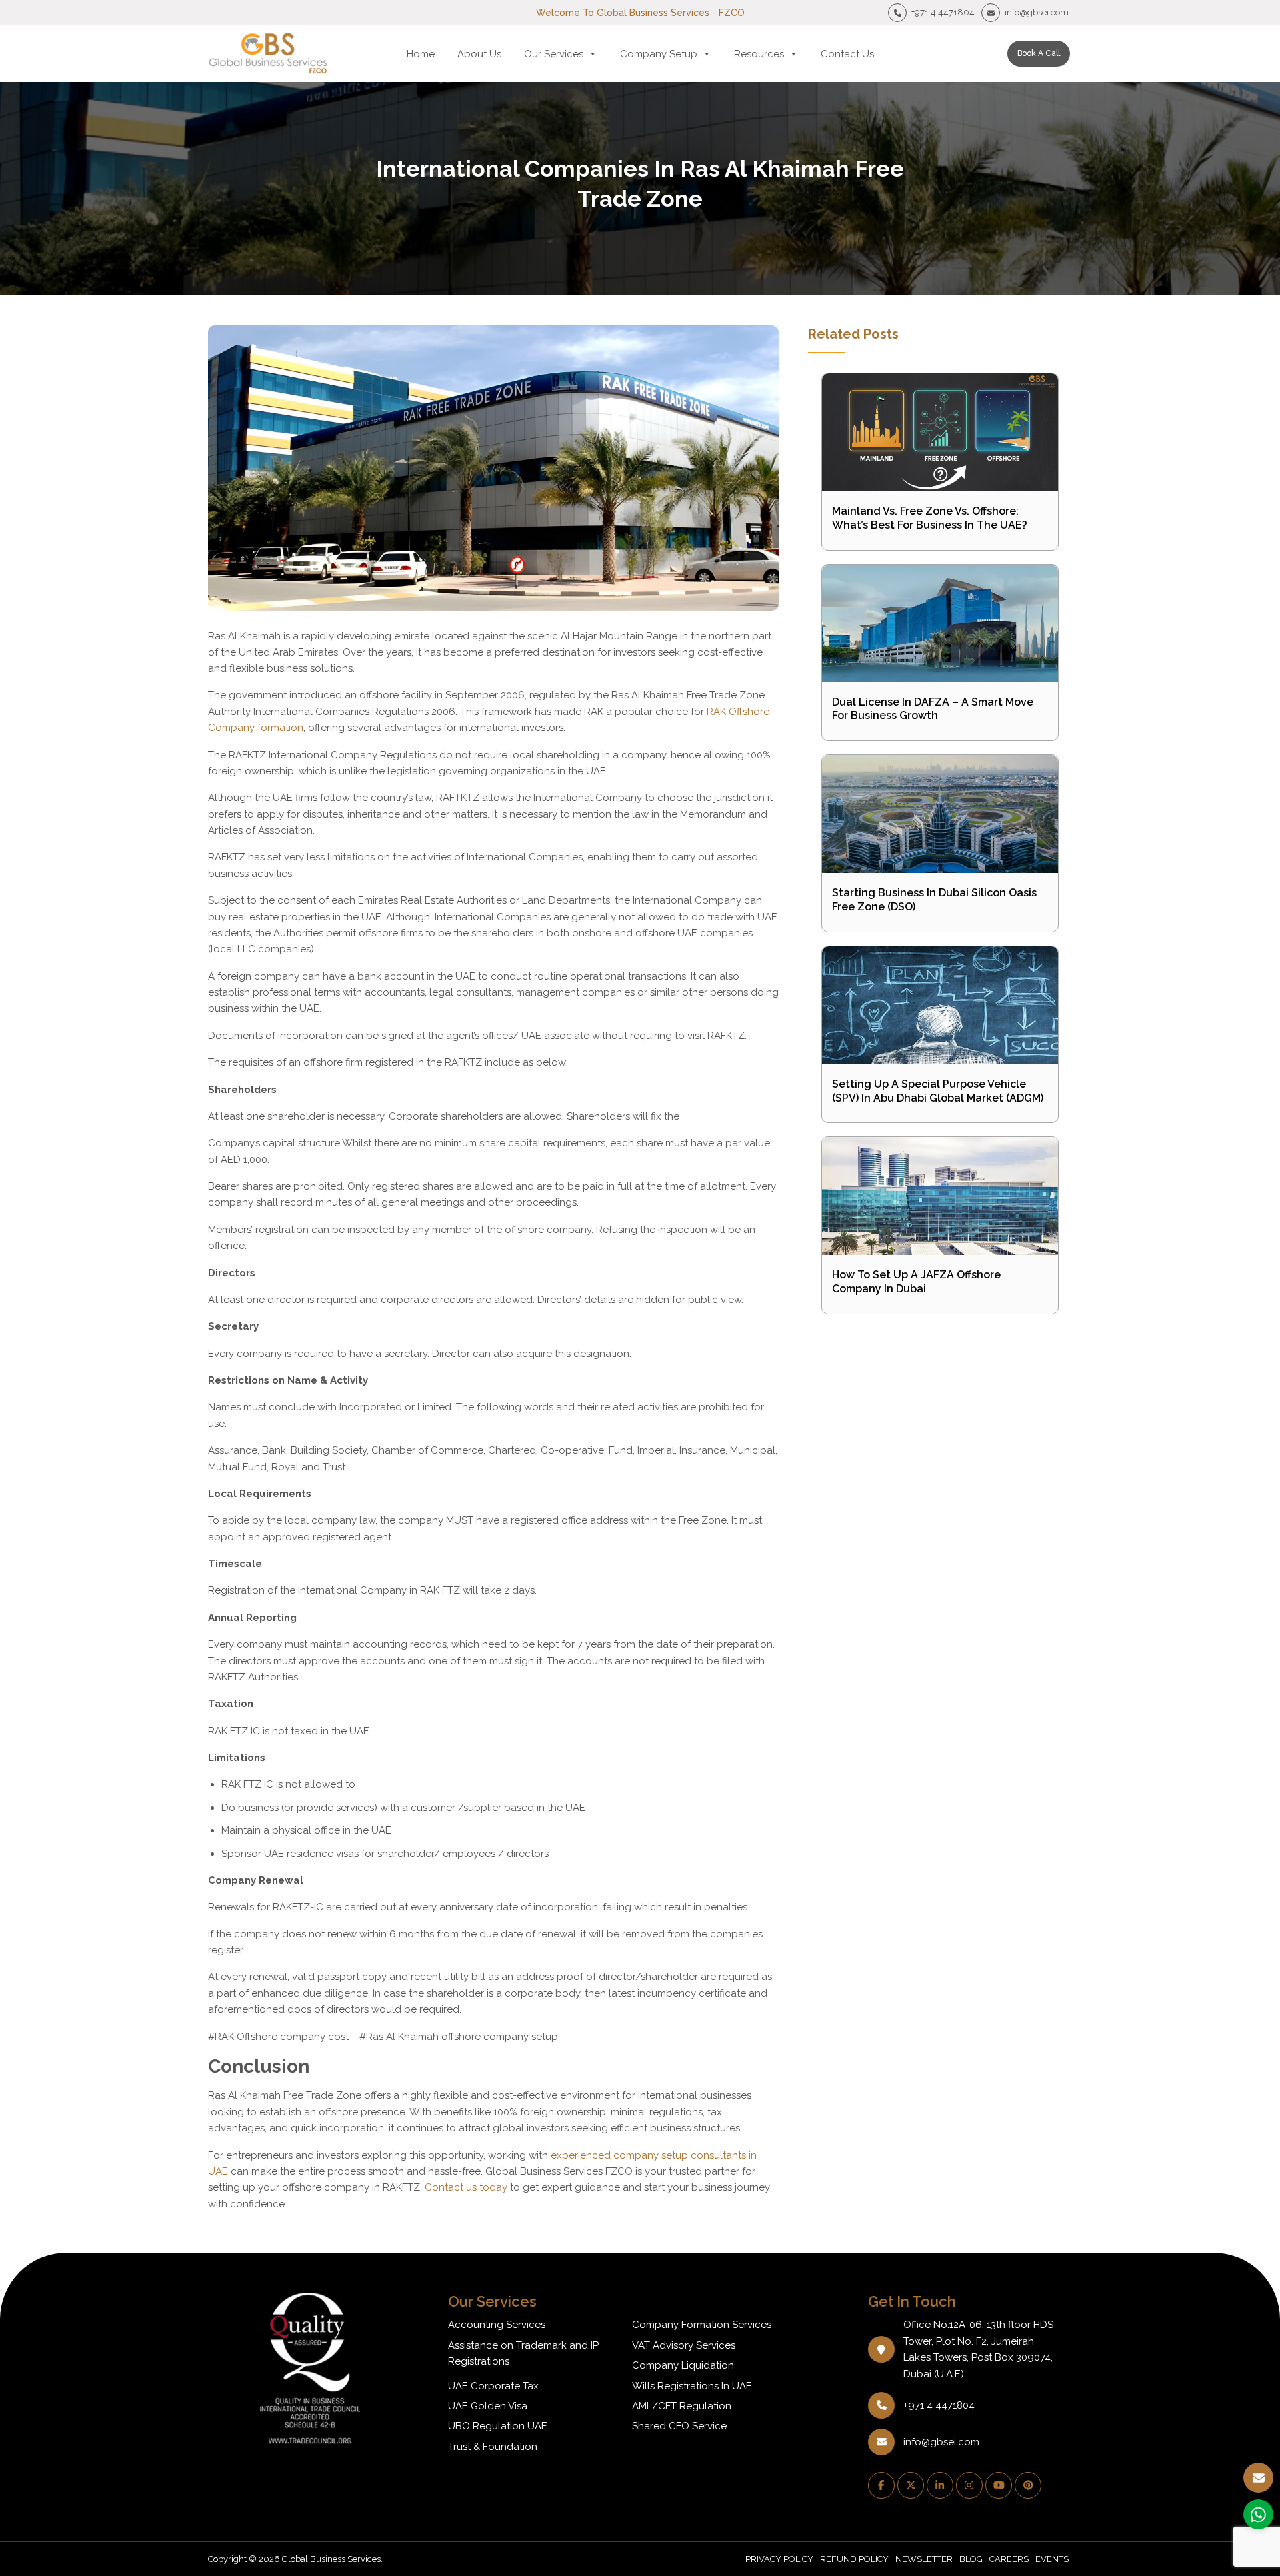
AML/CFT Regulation (682, 2406)
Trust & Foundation (493, 2447)
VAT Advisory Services (684, 2345)
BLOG (971, 2559)
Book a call (1039, 53)
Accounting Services (497, 2325)
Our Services (554, 54)
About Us (479, 54)
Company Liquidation (683, 2365)
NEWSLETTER (924, 2559)
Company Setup (659, 54)
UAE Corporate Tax (493, 2386)
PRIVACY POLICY (779, 2559)
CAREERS (1009, 2559)
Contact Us (847, 54)
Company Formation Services (702, 2325)
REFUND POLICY (854, 2559)
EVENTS (1052, 2559)
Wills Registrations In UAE (692, 2386)
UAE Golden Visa (488, 2406)
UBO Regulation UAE (498, 2426)
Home (421, 54)
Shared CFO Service (679, 2426)
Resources (759, 54)
